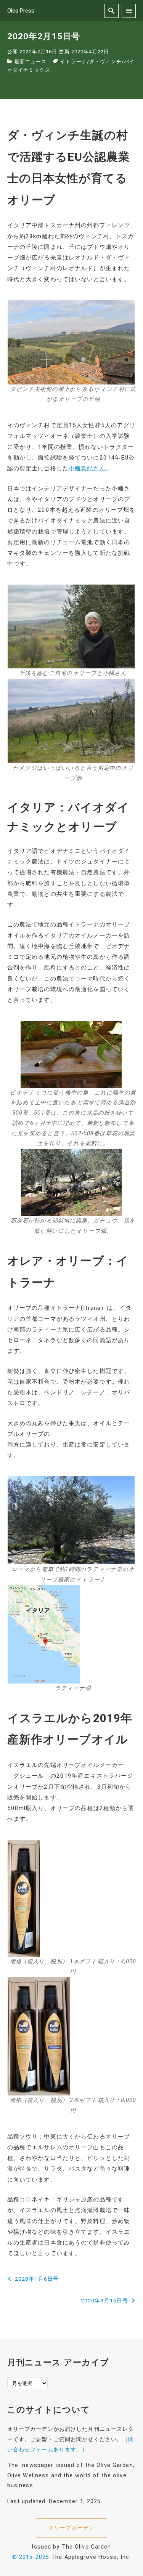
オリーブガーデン (71, 2528)
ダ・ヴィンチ (105, 62)
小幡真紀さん (87, 468)
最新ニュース (31, 62)
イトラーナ (73, 62)
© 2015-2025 (31, 2557)
